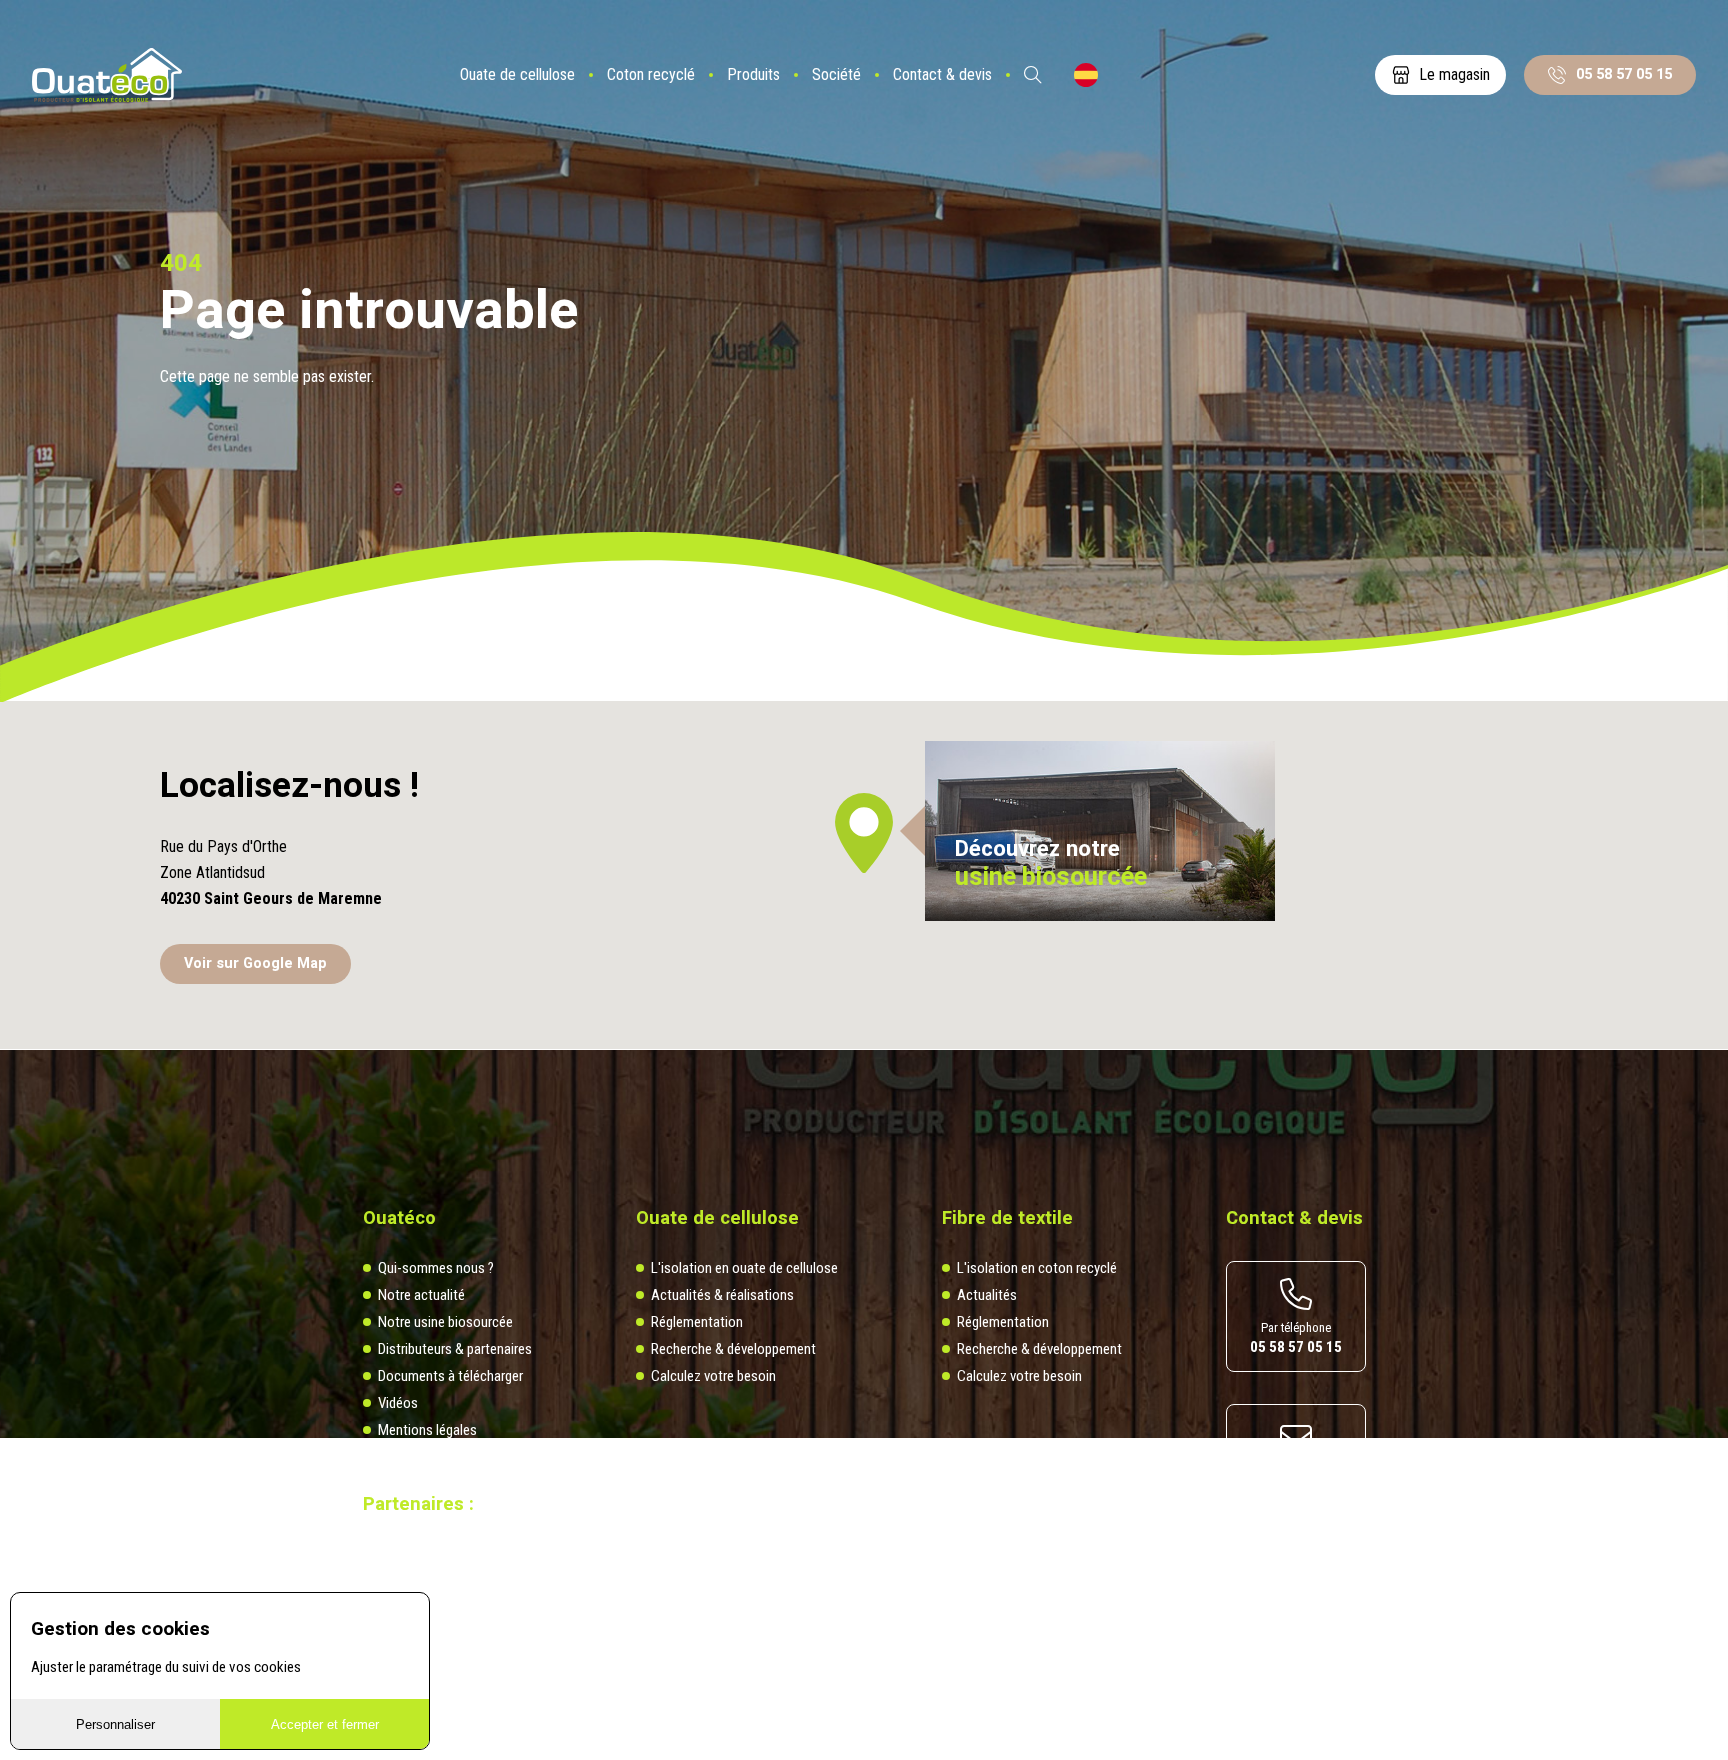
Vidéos (398, 1403)
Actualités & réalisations (722, 1295)
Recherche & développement (733, 1349)
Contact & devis (942, 74)
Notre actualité (421, 1295)
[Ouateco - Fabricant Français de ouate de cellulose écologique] (107, 75)
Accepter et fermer (325, 1724)
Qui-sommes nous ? (436, 1268)
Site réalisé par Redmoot (423, 1584)
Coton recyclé (651, 74)
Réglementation (697, 1322)
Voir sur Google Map (255, 963)
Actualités (987, 1295)
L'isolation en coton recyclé (1037, 1268)
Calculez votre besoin (713, 1376)
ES (1086, 75)
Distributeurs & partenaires (455, 1349)
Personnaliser (115, 1724)
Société (836, 74)
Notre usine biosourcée (445, 1322)
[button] (864, 833)
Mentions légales (427, 1430)
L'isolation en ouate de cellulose (744, 1268)
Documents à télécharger (450, 1376)
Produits (753, 74)
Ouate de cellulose (517, 74)
